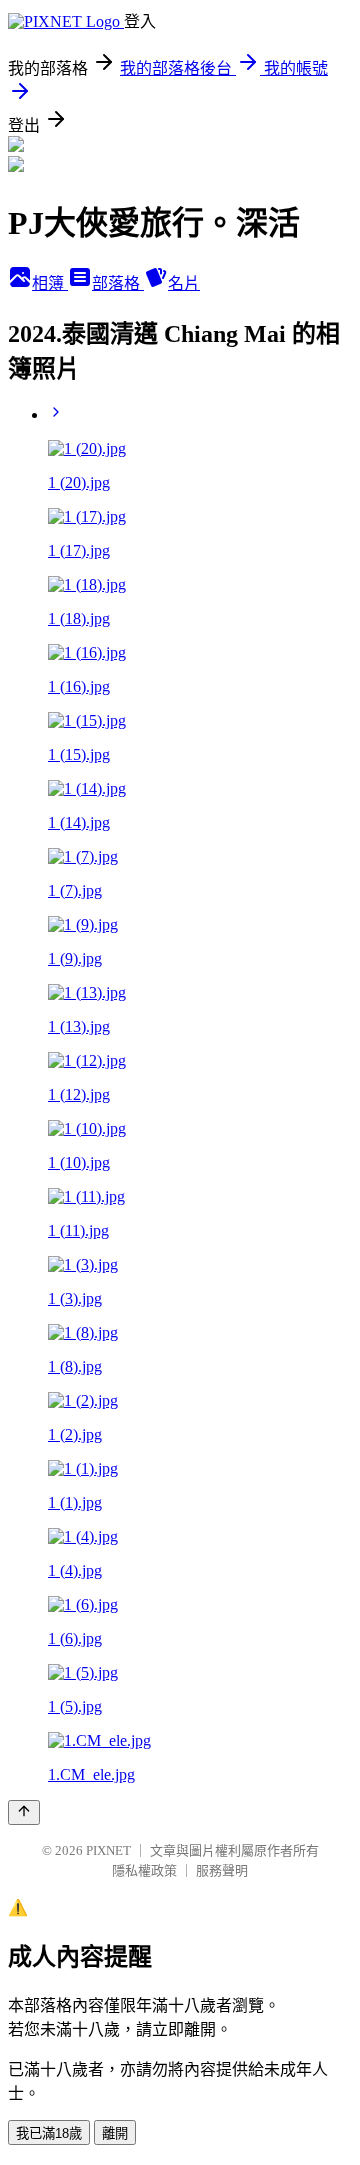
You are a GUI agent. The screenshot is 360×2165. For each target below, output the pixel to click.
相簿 (50, 283)
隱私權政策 (144, 1870)
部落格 (118, 283)
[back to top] (24, 1812)
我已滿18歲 (49, 2133)
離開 (115, 2133)
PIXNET (108, 1850)
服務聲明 (222, 1870)
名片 (184, 283)
